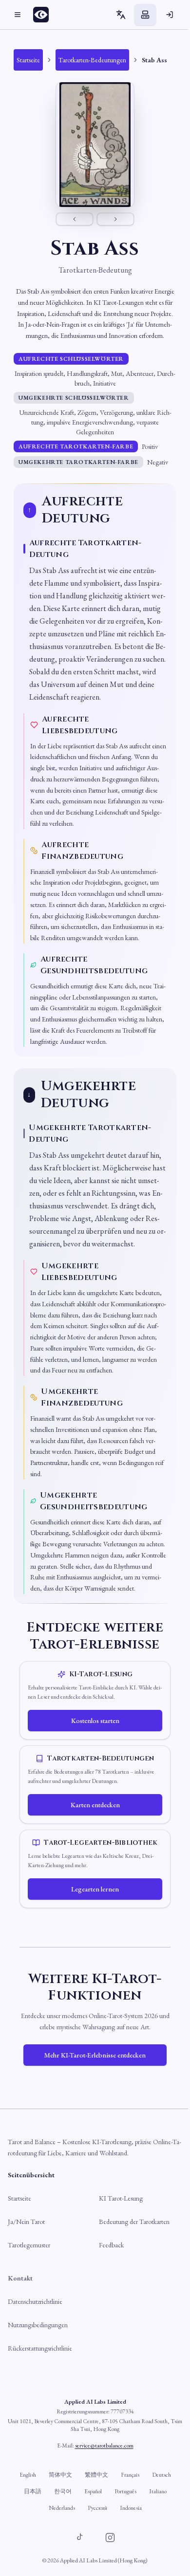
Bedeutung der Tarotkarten (134, 2222)
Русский (97, 2508)
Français (130, 2475)
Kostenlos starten (95, 1721)
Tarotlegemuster (29, 2245)
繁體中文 (96, 2475)
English (28, 2475)
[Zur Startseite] (44, 15)
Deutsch (161, 2475)
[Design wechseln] (145, 15)
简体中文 (60, 2475)
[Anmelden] (170, 15)
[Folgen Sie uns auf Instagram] (110, 2538)
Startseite (19, 2198)
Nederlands (62, 2508)
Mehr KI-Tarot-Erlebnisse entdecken (95, 2055)
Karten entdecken (95, 1805)
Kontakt (20, 2278)
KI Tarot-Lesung (121, 2198)
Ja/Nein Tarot (26, 2222)
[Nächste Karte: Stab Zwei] (115, 219)
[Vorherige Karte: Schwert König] (75, 219)
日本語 (33, 2491)
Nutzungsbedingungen (38, 2325)
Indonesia (131, 2508)
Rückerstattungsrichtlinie (40, 2348)
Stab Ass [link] (154, 60)
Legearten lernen (95, 1889)
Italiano (158, 2491)
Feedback (111, 2245)
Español (93, 2491)
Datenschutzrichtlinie (35, 2301)
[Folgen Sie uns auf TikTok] (80, 2538)
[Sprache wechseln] (121, 15)
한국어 (63, 2491)
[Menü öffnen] (18, 15)
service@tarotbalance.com (104, 2446)
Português (125, 2491)
